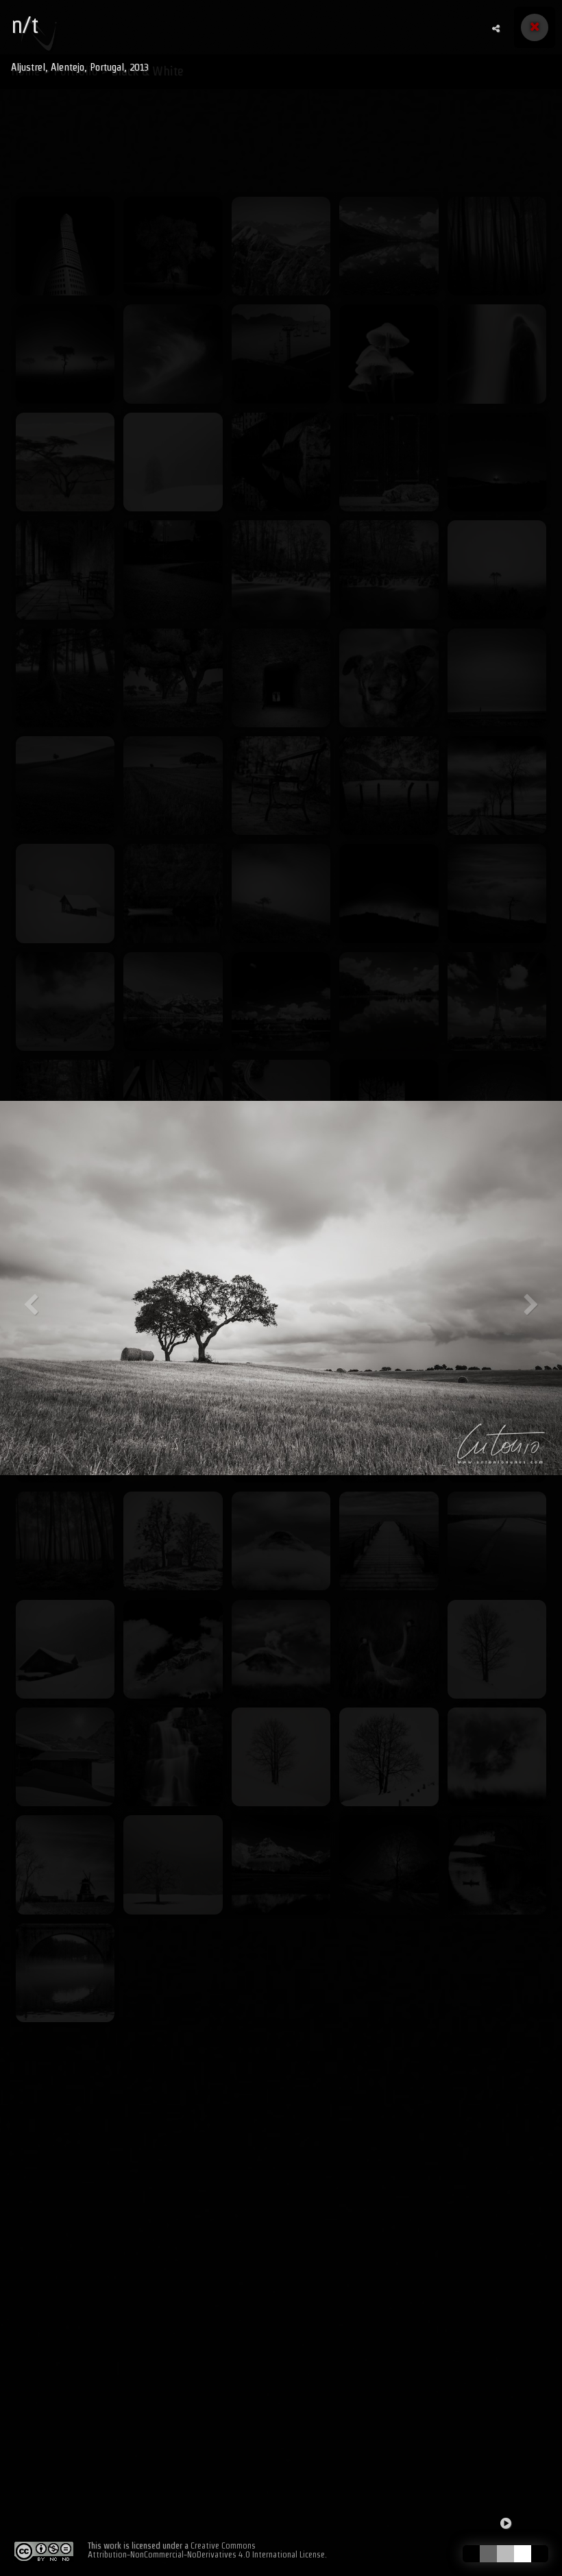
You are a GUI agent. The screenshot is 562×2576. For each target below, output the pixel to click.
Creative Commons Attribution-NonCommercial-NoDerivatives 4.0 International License (206, 2550)
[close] (535, 27)
